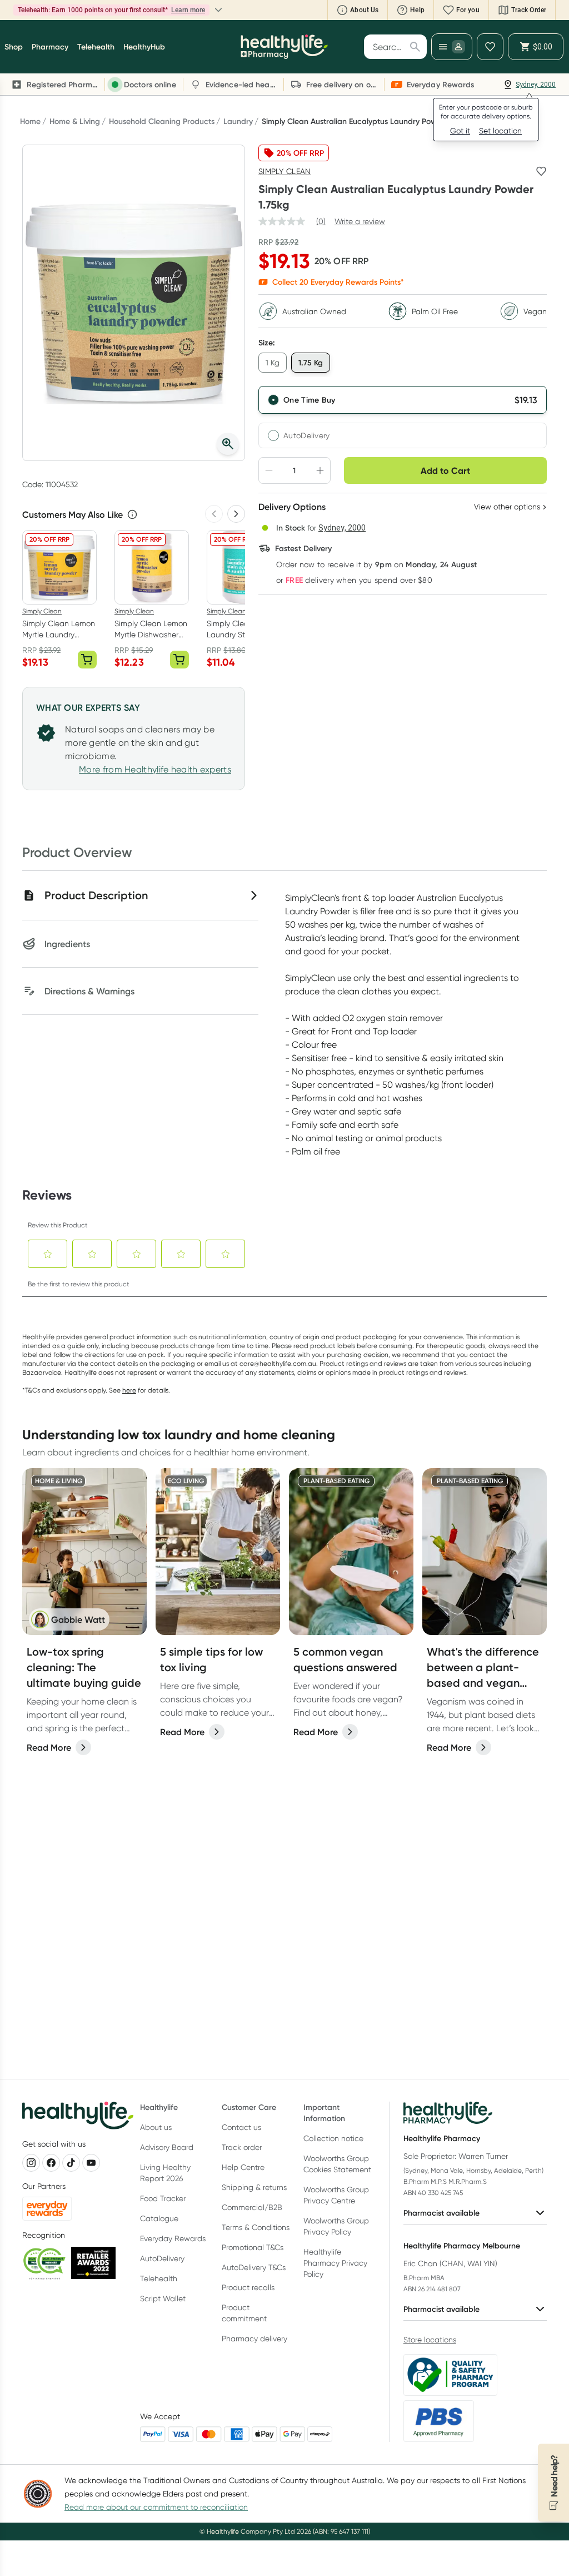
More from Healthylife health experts (155, 769)
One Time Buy (310, 400)
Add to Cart (445, 470)
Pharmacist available (441, 2213)
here (129, 1390)
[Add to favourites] (541, 171)
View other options (507, 507)
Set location (500, 131)
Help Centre (243, 2167)
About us (156, 2127)
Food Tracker (163, 2198)
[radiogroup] (403, 417)
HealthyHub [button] (144, 47)
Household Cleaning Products (162, 121)
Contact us (241, 2127)
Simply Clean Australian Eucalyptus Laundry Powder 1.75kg (367, 121)
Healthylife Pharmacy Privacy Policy (335, 2263)
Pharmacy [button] (50, 47)
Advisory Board (167, 2147)
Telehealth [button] (96, 47)
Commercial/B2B (252, 2207)
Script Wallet (163, 2298)
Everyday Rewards (173, 2238)
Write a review (360, 221)
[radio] (403, 400)
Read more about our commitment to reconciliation (156, 2507)
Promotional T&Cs (253, 2247)
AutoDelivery (307, 435)
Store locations (430, 2340)
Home (30, 121)
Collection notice (333, 2138)
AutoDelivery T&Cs (254, 2267)
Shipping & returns (254, 2187)
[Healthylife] (284, 47)
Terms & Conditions (256, 2227)
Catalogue (159, 2218)
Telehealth (159, 2278)
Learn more (136, 10)
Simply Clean (285, 171)
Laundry (238, 121)
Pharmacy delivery (254, 2339)
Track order (242, 2147)
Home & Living (75, 121)
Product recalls (248, 2287)
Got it (460, 131)
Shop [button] (14, 47)
